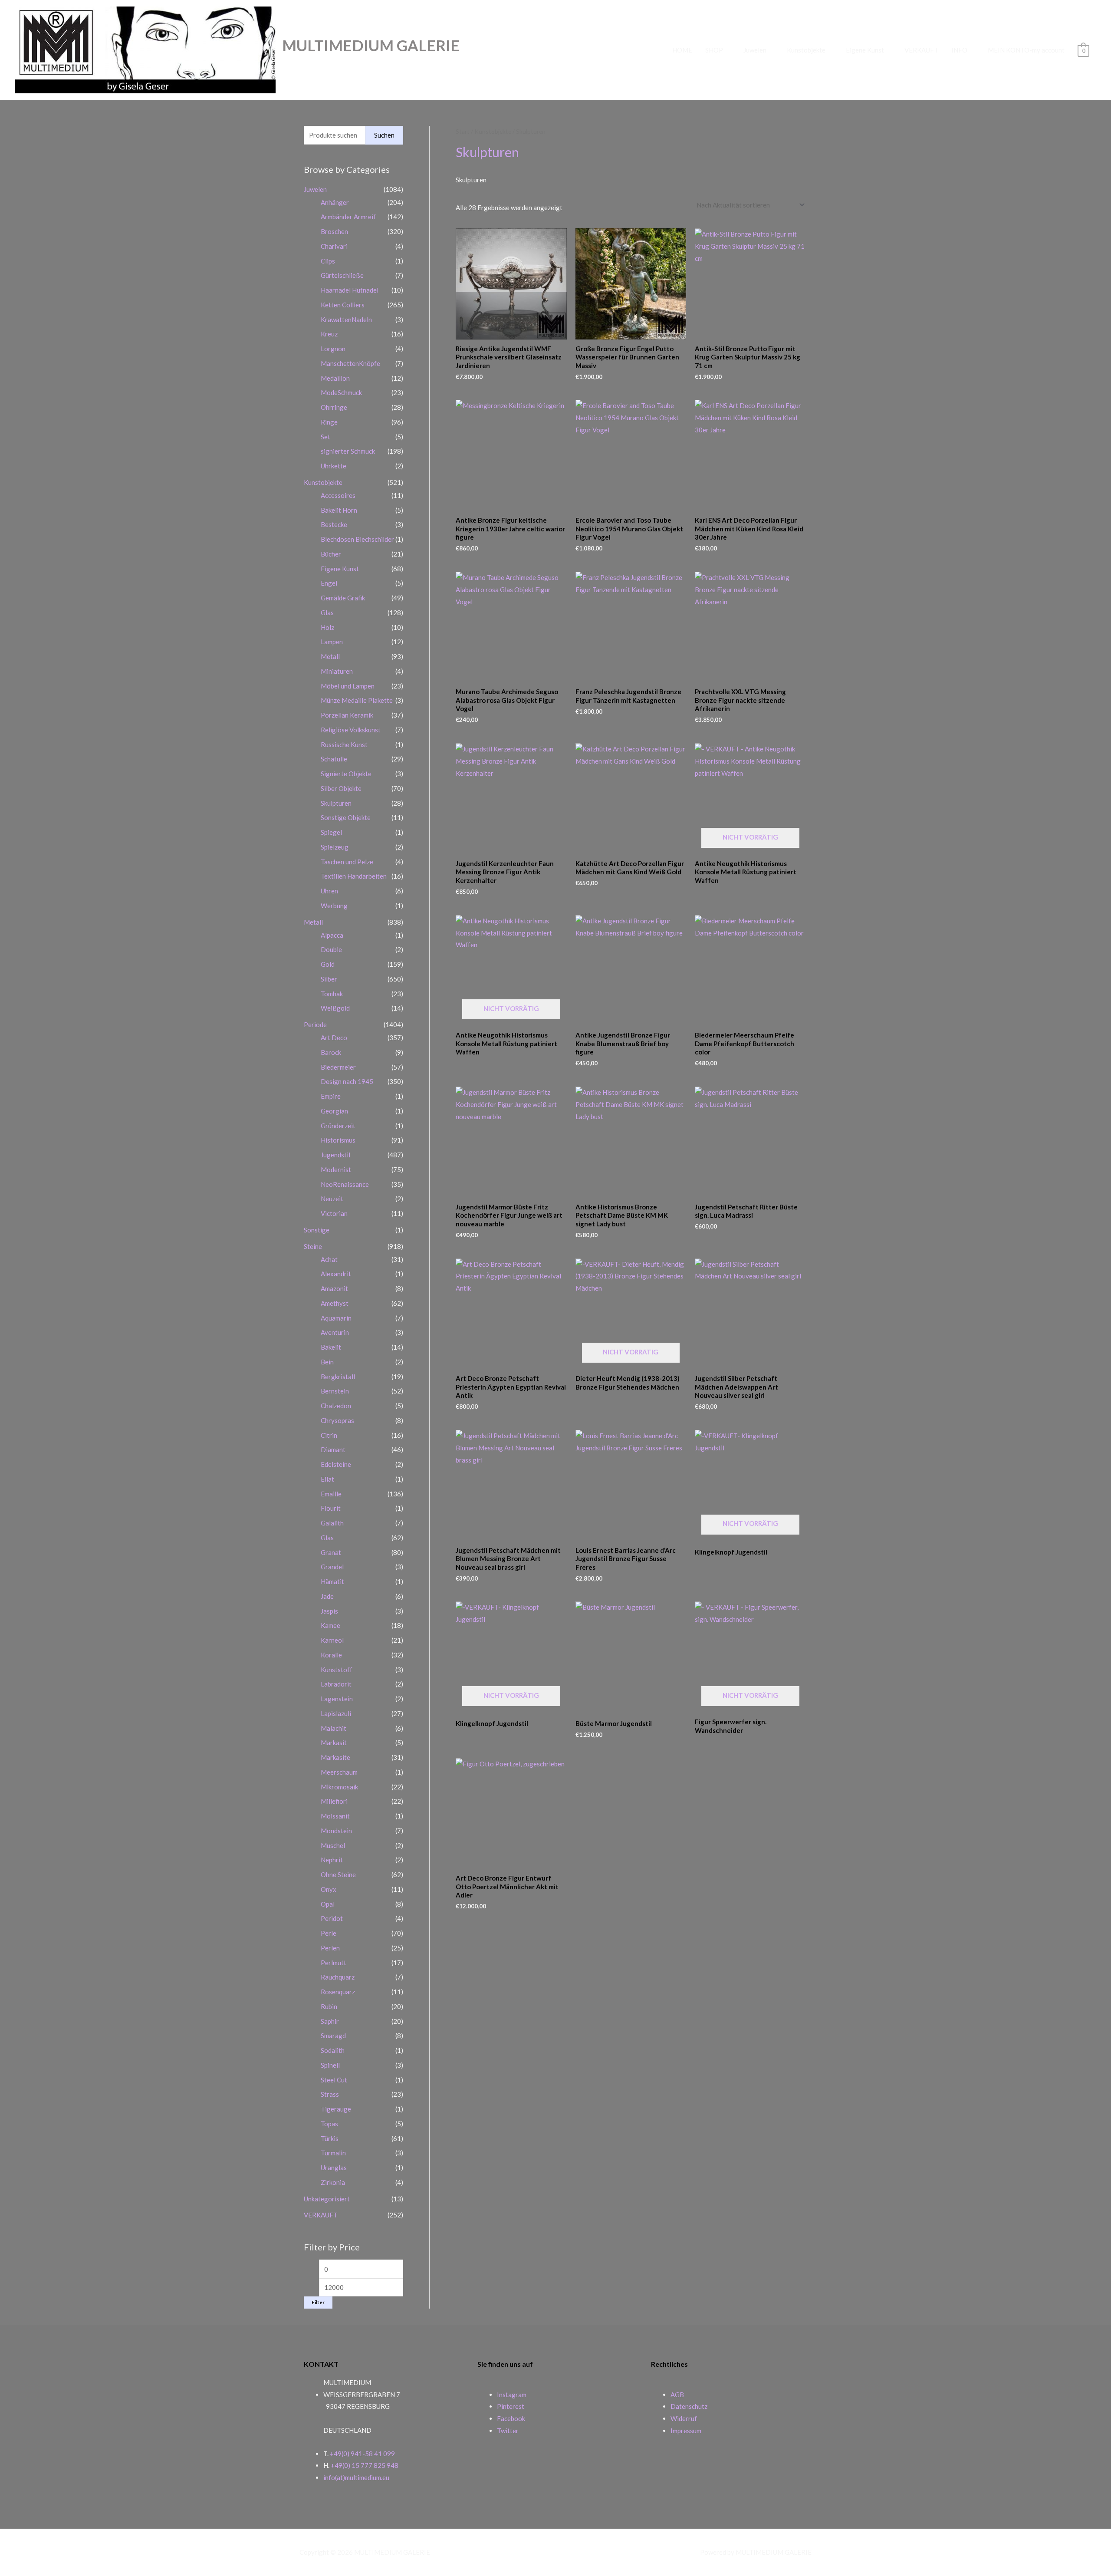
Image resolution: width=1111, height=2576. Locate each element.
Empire (331, 1096)
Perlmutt (334, 1963)
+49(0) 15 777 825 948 (365, 2465)
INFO (959, 50)
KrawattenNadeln (346, 320)
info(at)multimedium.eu (356, 2477)
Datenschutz (689, 2406)
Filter (318, 2302)
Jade (327, 1596)
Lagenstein (337, 1699)
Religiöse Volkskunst (351, 730)
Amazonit (334, 1288)
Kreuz (329, 334)
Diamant (333, 1449)
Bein (327, 1362)
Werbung (334, 906)
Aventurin (335, 1332)
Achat (329, 1259)
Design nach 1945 (347, 1081)
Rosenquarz (338, 1992)
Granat (331, 1552)
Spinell (330, 2065)
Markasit (334, 1743)
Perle (329, 1933)
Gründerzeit (338, 1126)
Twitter (508, 2431)
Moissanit (335, 1816)
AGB (677, 2395)
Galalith (332, 1523)
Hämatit (332, 1581)
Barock (331, 1052)
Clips (328, 261)
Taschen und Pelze (347, 862)
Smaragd (333, 2036)
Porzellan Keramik (347, 715)
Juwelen (755, 50)
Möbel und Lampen (348, 686)
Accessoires (338, 495)
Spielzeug (335, 847)
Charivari (334, 246)
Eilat (327, 1479)
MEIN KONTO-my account (1026, 50)
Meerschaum (339, 1772)
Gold (328, 964)
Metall (330, 656)
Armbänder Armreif (348, 217)
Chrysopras (337, 1420)
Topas (329, 2124)
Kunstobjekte (806, 50)
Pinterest (511, 2406)
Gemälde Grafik (343, 598)
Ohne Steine (338, 1874)
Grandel (332, 1567)
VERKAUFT (921, 50)
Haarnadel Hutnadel (350, 290)
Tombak (332, 994)
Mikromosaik (339, 1787)
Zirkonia (333, 2182)
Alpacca (332, 935)
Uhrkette (334, 466)
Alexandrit (336, 1274)
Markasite (335, 1757)
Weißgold (335, 1008)
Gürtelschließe (342, 275)
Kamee (330, 1625)
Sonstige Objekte (346, 817)
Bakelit (331, 1347)
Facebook (511, 2418)
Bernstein (335, 1391)
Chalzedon (336, 1406)
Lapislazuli (336, 1713)
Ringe (329, 422)
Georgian (334, 1111)
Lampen (332, 642)
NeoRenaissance (345, 1184)
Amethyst (335, 1303)
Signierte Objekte (346, 774)
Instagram (512, 2395)
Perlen (330, 1948)
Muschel (333, 1845)
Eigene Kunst (865, 50)
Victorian (334, 1213)
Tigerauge (336, 2109)
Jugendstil (335, 1155)
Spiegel (331, 832)
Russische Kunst (344, 744)
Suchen (384, 135)
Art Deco (334, 1038)
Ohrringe (334, 407)
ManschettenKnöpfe (350, 363)
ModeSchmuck (341, 392)
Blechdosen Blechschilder (357, 539)
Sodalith (333, 2050)
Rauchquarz (338, 1977)
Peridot (332, 1918)
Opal (328, 1904)
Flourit (331, 1508)
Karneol (332, 1640)
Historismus (338, 1140)
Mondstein (336, 1831)
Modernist (336, 1169)
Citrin (329, 1435)
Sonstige (317, 1230)
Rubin (329, 2006)
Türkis (330, 2138)
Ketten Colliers (343, 305)
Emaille (331, 1494)
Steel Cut (334, 2080)
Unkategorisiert (327, 2199)
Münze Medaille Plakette (357, 700)
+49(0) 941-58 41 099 (362, 2454)
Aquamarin (336, 1318)
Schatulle (334, 759)
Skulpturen (336, 803)
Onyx (329, 1889)
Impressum (686, 2431)
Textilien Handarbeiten (354, 876)
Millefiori (334, 1801)
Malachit (334, 1728)
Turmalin (333, 2153)
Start (463, 131)
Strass (330, 2094)
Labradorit (336, 1684)
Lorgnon (333, 349)
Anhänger (335, 202)
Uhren (329, 891)
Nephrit (332, 1860)
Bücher (331, 554)
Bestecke (334, 524)
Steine (313, 1246)
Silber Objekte (341, 788)
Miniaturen (337, 671)
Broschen (334, 231)
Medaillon (335, 378)
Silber (329, 979)
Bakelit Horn (339, 510)
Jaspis (329, 1611)
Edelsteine (336, 1464)
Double (331, 949)
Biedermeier (338, 1067)
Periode (315, 1024)
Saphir (330, 2021)
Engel (329, 583)
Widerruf (684, 2418)
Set (325, 437)
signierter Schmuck (348, 451)
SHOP (714, 50)
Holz (327, 627)
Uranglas (334, 2168)
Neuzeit (332, 1199)
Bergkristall (338, 1377)
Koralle (331, 1655)
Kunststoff (337, 1670)
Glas (327, 613)
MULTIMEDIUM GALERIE (371, 45)
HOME (682, 50)
